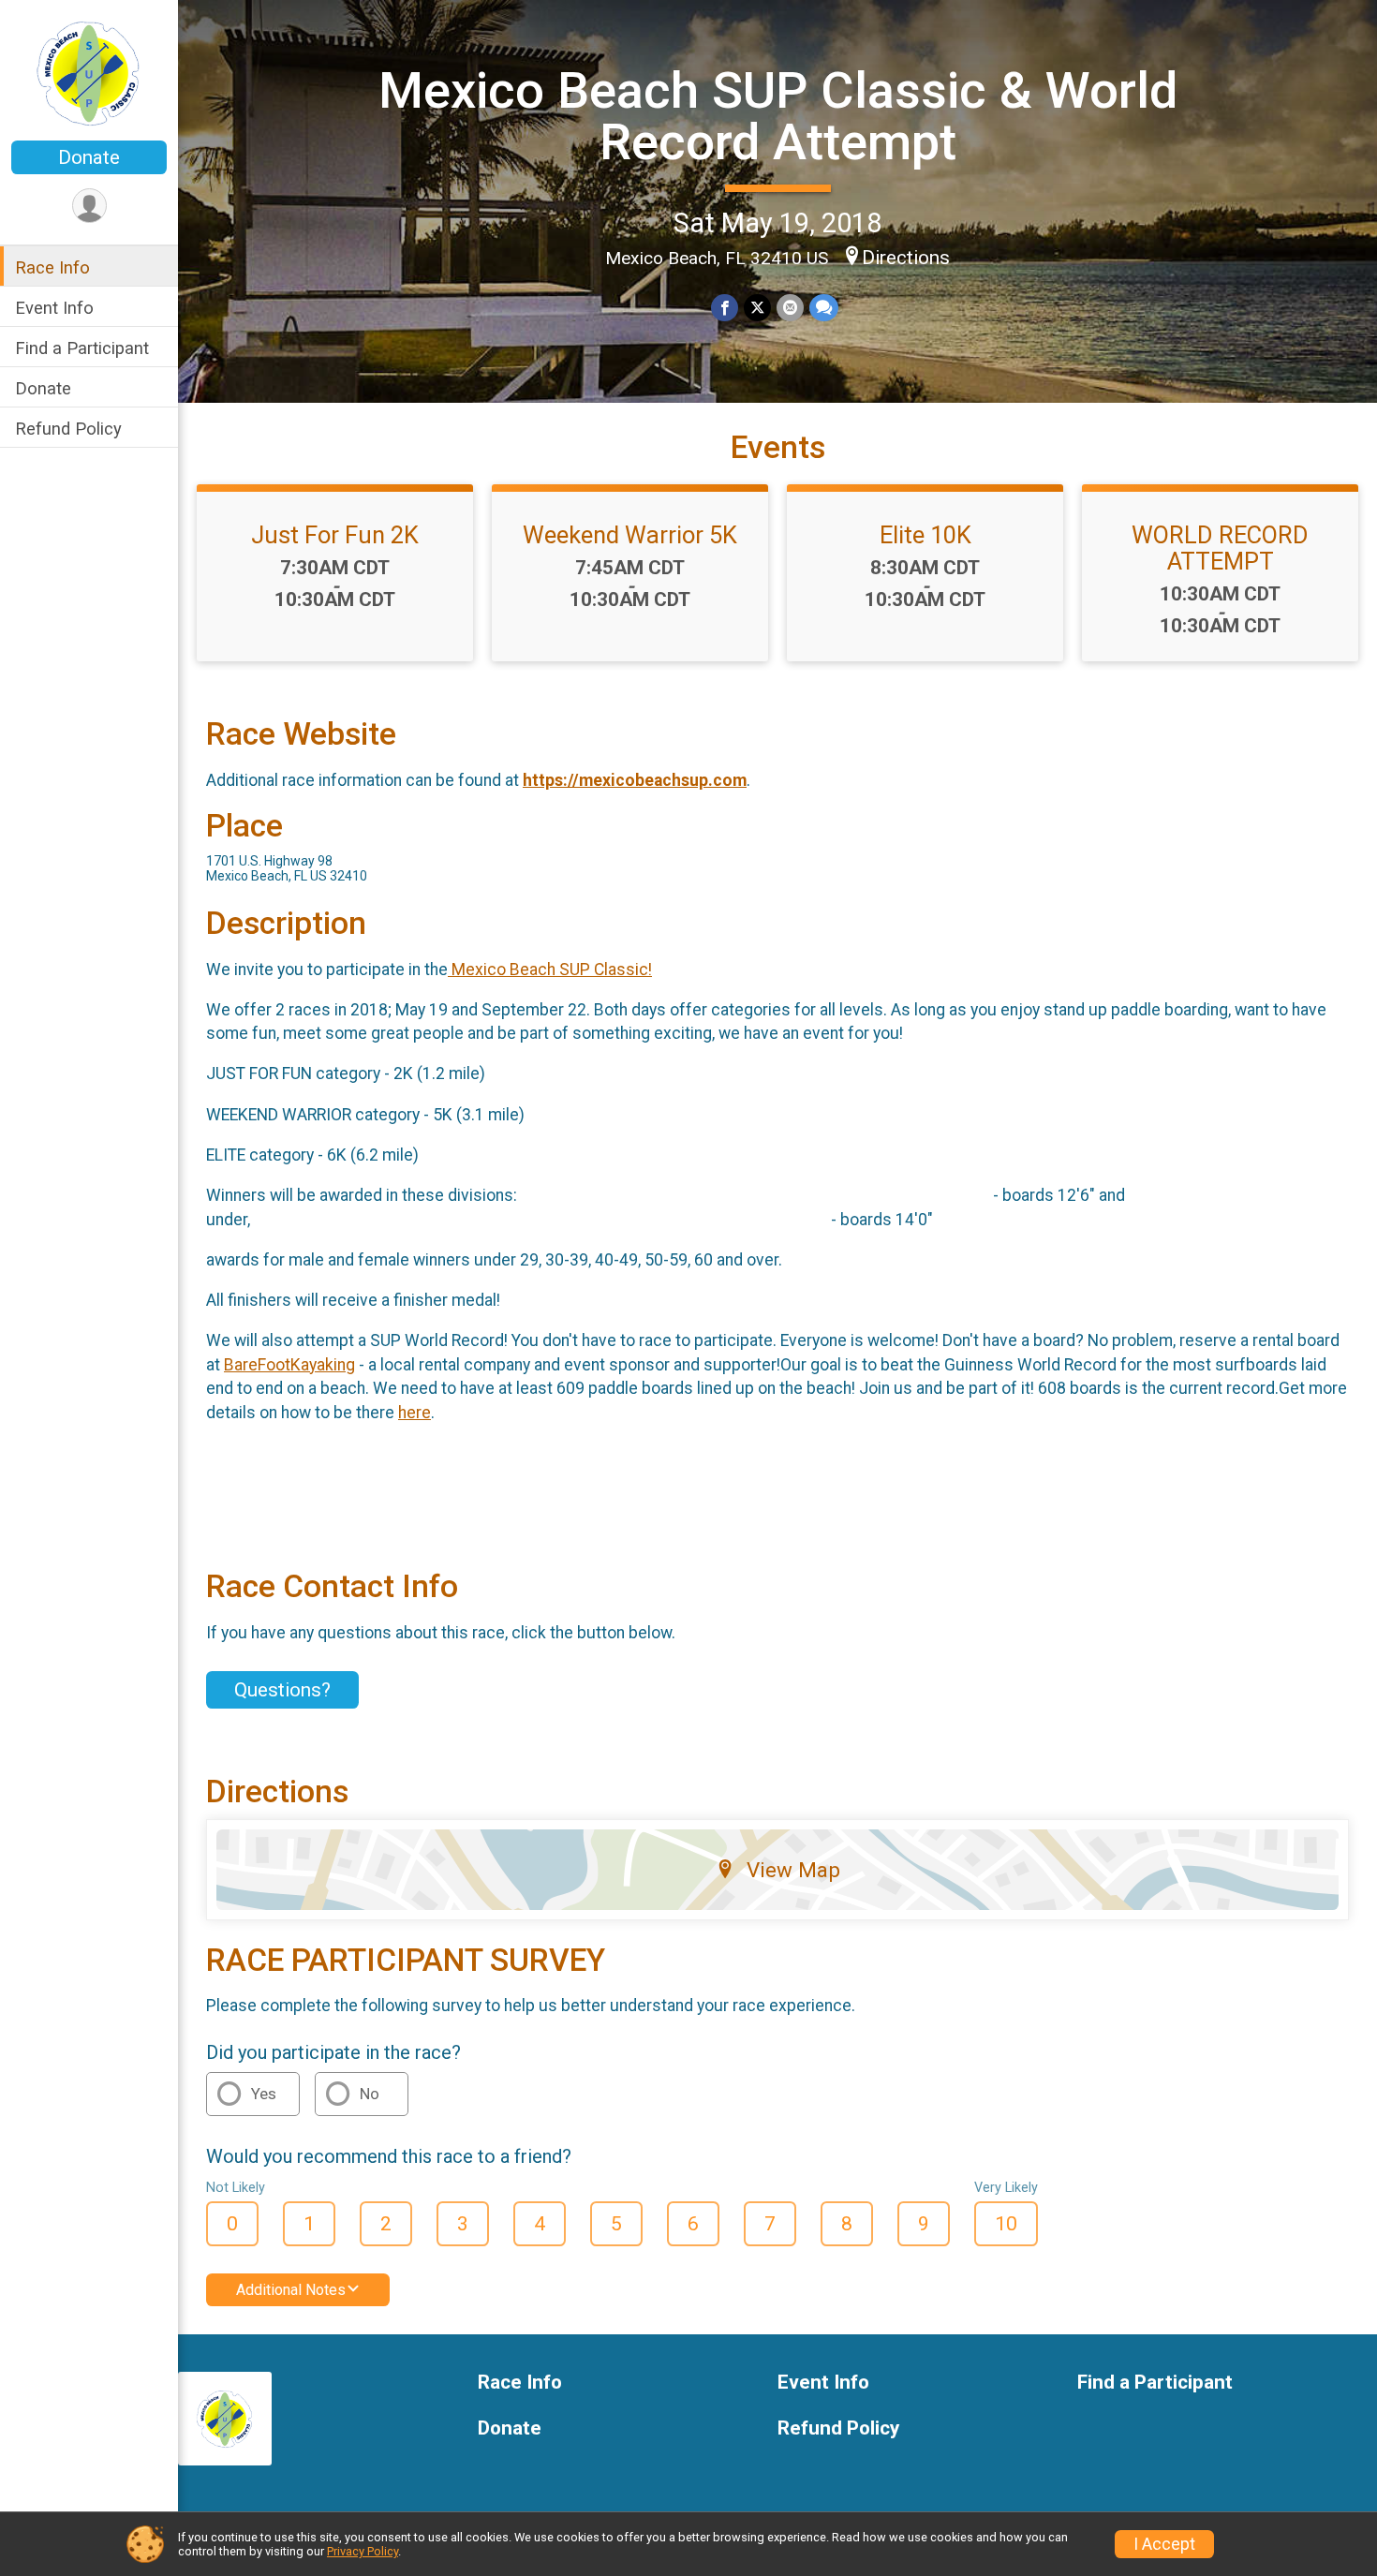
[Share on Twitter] (757, 308)
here (415, 1413)
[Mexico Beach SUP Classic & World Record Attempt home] (89, 72)
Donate (89, 157)
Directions (906, 258)
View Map (793, 1870)
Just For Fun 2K (335, 535)
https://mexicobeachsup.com (635, 780)
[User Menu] (89, 206)
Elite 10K (925, 535)
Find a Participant (82, 348)
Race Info (52, 267)
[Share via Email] (790, 308)
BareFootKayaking (289, 1365)
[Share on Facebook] (725, 308)
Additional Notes (291, 2290)
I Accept (1164, 2544)
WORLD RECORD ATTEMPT (1220, 548)
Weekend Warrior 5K (630, 535)
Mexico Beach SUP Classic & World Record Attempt (778, 116)
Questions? (282, 1690)
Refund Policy (68, 429)
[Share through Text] (824, 308)
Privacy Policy (363, 2551)
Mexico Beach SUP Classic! (550, 970)
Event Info (54, 308)
